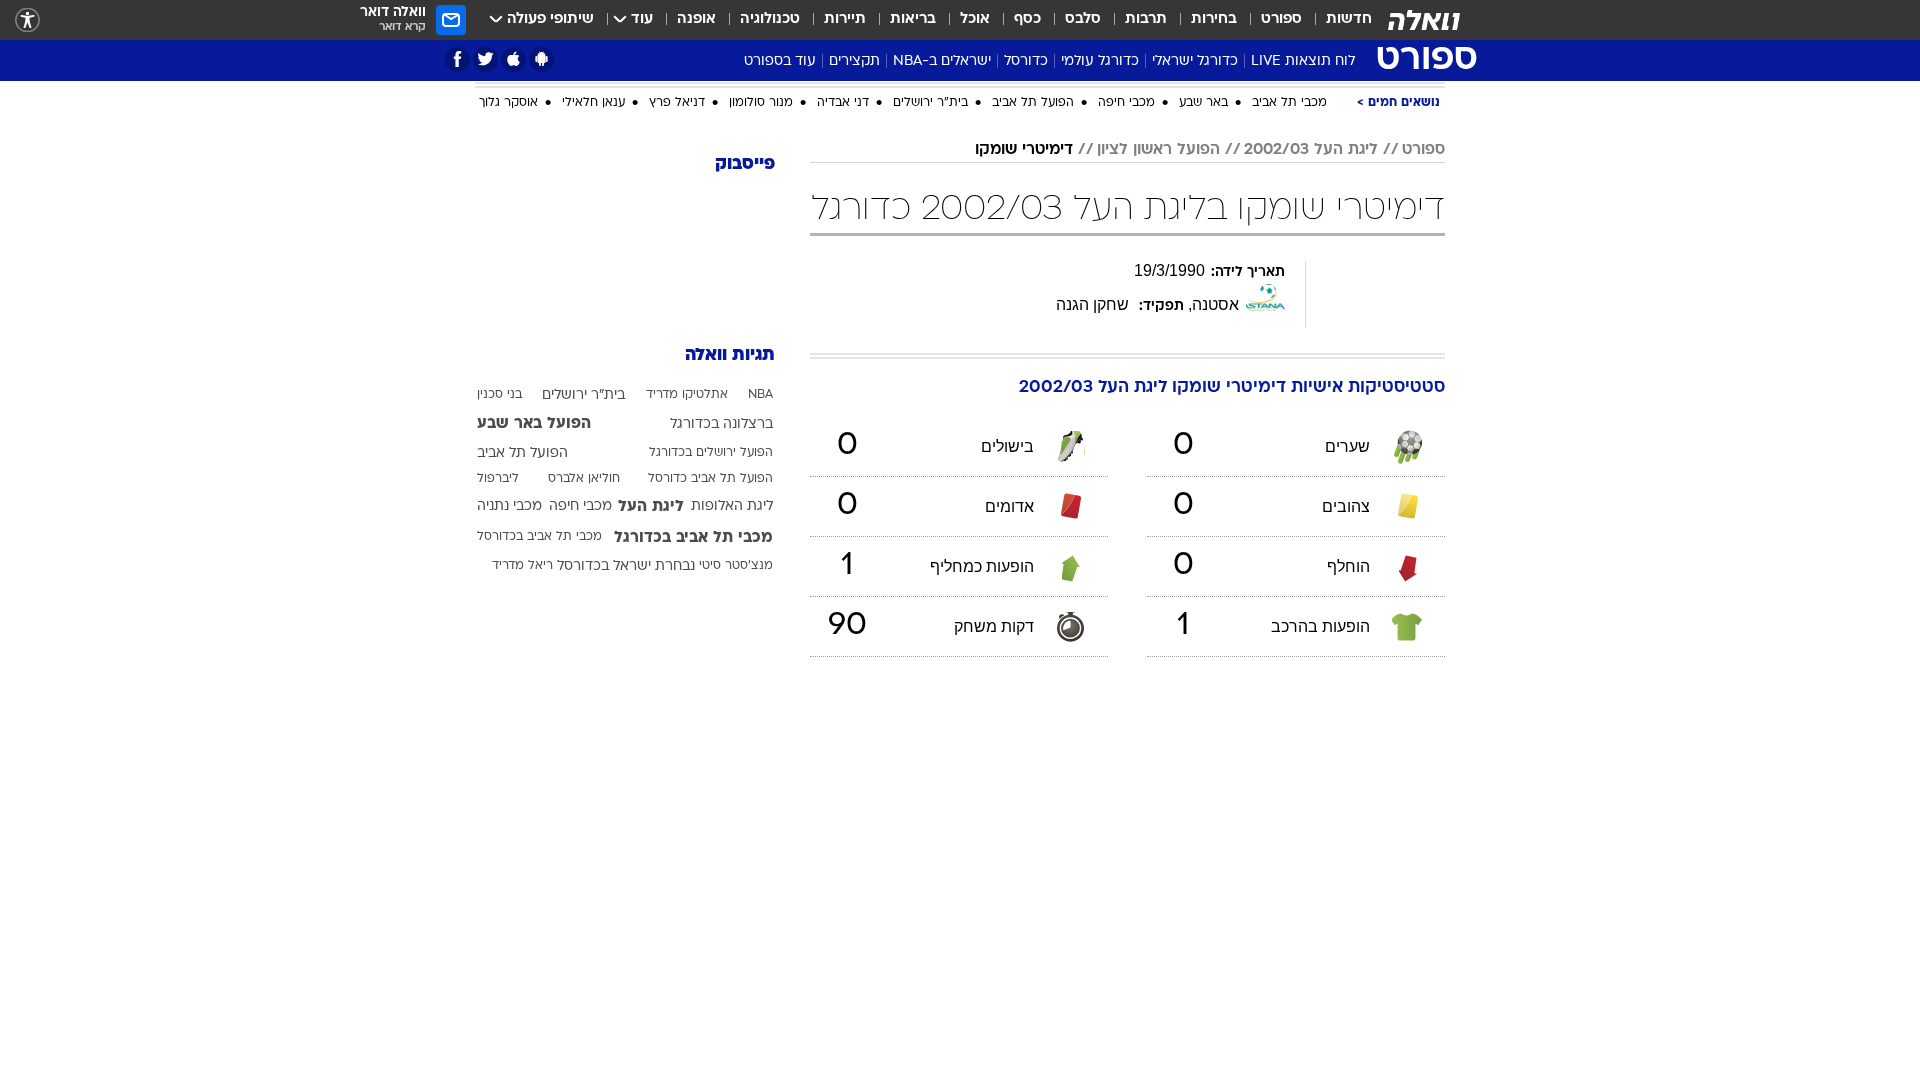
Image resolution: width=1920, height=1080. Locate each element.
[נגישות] (27, 20)
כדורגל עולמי (1100, 61)
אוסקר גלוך (508, 317)
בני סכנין (499, 609)
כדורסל (1026, 61)
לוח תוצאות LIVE (1303, 61)
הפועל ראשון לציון (1158, 364)
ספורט (1281, 19)
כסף (1027, 19)
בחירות (1214, 19)
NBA (760, 609)
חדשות (1349, 19)
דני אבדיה (843, 317)
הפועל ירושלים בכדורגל (711, 667)
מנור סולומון (761, 317)
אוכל (975, 19)
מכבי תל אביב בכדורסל (539, 751)
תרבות (1146, 19)
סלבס (1083, 19)
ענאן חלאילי (593, 317)
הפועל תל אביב (1033, 317)
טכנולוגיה (770, 19)
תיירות (845, 19)
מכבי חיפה (1126, 317)
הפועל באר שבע (534, 638)
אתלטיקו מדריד (687, 609)
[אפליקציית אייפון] (513, 59)
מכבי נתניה (509, 720)
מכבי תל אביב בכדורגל (693, 752)
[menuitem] (1337, 20)
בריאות (913, 19)
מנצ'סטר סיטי (736, 780)
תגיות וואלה (730, 569)
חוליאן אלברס (584, 693)
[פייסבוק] (457, 59)
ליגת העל (651, 721)
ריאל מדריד (522, 780)
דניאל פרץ (677, 317)
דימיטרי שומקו (1024, 364)
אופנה (696, 19)
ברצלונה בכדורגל (721, 638)
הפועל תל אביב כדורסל (710, 693)
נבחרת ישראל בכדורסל (626, 780)
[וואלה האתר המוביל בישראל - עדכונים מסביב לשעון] (1424, 20)
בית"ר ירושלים (930, 317)
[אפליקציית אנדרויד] (541, 59)
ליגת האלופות (732, 720)
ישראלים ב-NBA (942, 61)
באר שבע (1203, 317)
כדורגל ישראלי (1195, 61)
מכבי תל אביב (1289, 317)
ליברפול (498, 693)
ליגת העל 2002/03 (1311, 364)
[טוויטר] (485, 59)
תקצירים (854, 61)
